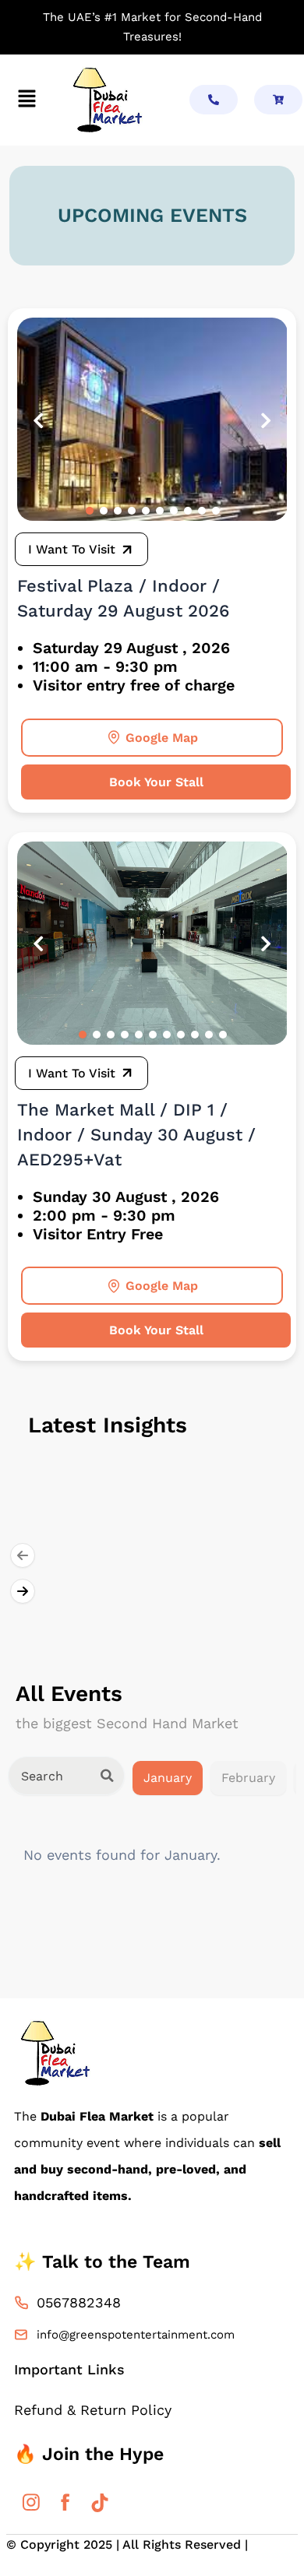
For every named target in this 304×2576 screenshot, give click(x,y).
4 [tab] (132, 511)
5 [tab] (146, 511)
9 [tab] (202, 511)
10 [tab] (216, 511)
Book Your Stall (156, 782)
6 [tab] (160, 511)
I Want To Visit (72, 549)
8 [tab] (188, 511)
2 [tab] (104, 511)
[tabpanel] (152, 419)
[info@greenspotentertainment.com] (21, 2335)
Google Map (162, 738)
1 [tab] (90, 511)
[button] (27, 100)
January (168, 1778)
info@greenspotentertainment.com (136, 2335)
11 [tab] (223, 1035)
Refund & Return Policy (93, 2410)
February (248, 1778)
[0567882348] (21, 2303)
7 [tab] (174, 511)
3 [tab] (118, 511)
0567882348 (79, 2302)
